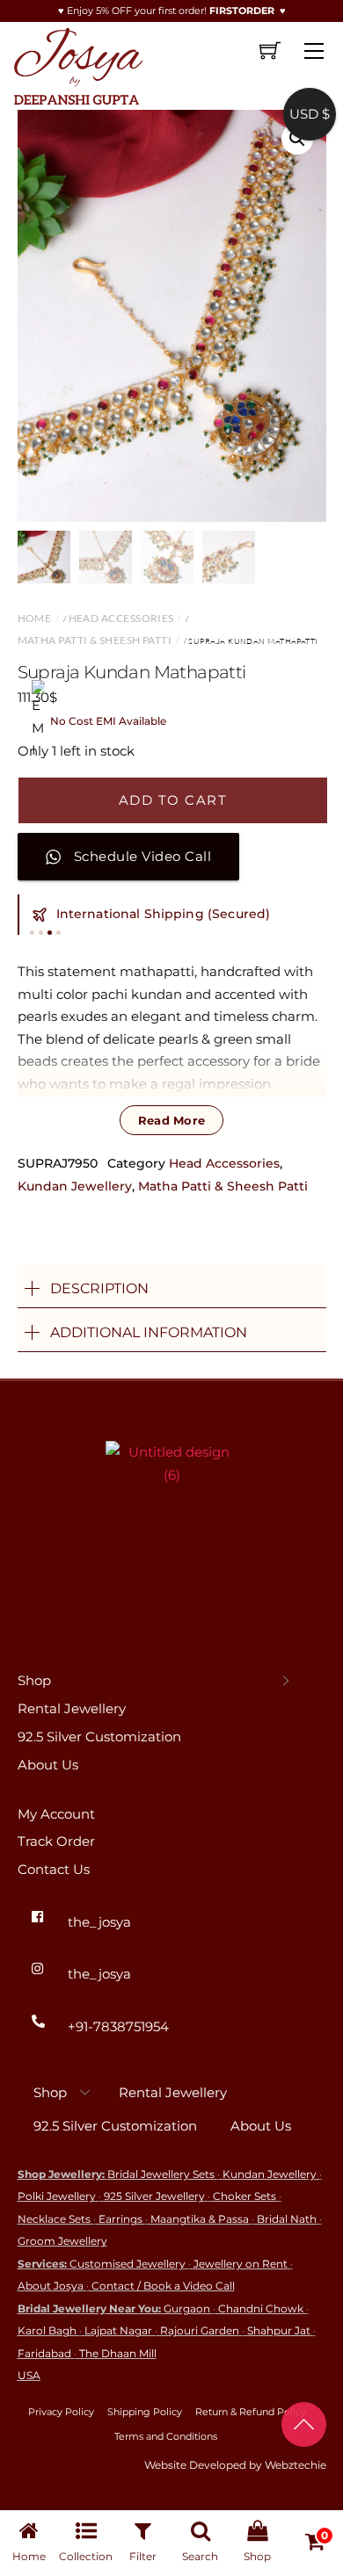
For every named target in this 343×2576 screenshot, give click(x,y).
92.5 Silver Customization (99, 1737)
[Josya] (77, 63)
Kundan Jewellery (75, 1186)
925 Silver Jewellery (154, 2196)
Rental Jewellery (72, 1708)
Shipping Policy (145, 2412)
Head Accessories (121, 618)
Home (35, 618)
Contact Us (54, 1869)
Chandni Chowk (261, 2308)
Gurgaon (187, 2308)
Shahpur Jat (279, 2330)
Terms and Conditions (166, 2436)
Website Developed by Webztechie (235, 2465)
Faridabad (44, 2353)
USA (29, 2375)
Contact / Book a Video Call (163, 2286)
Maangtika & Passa (200, 2219)
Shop (34, 1680)
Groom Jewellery (62, 2241)
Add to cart (173, 800)
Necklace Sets (54, 2219)
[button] (297, 139)
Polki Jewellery (57, 2196)
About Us (48, 1765)
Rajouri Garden (200, 2330)
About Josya (51, 2286)
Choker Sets (244, 2196)
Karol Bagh (47, 2330)
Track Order (56, 1841)
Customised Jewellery (128, 2264)
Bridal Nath (287, 2219)
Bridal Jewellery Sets (161, 2174)
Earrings (120, 2219)
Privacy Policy (61, 2412)
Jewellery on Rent (241, 2264)
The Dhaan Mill (118, 2353)
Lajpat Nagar (118, 2330)
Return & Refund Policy (251, 2412)
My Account (56, 1814)
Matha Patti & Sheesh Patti (95, 640)
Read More (171, 1120)
